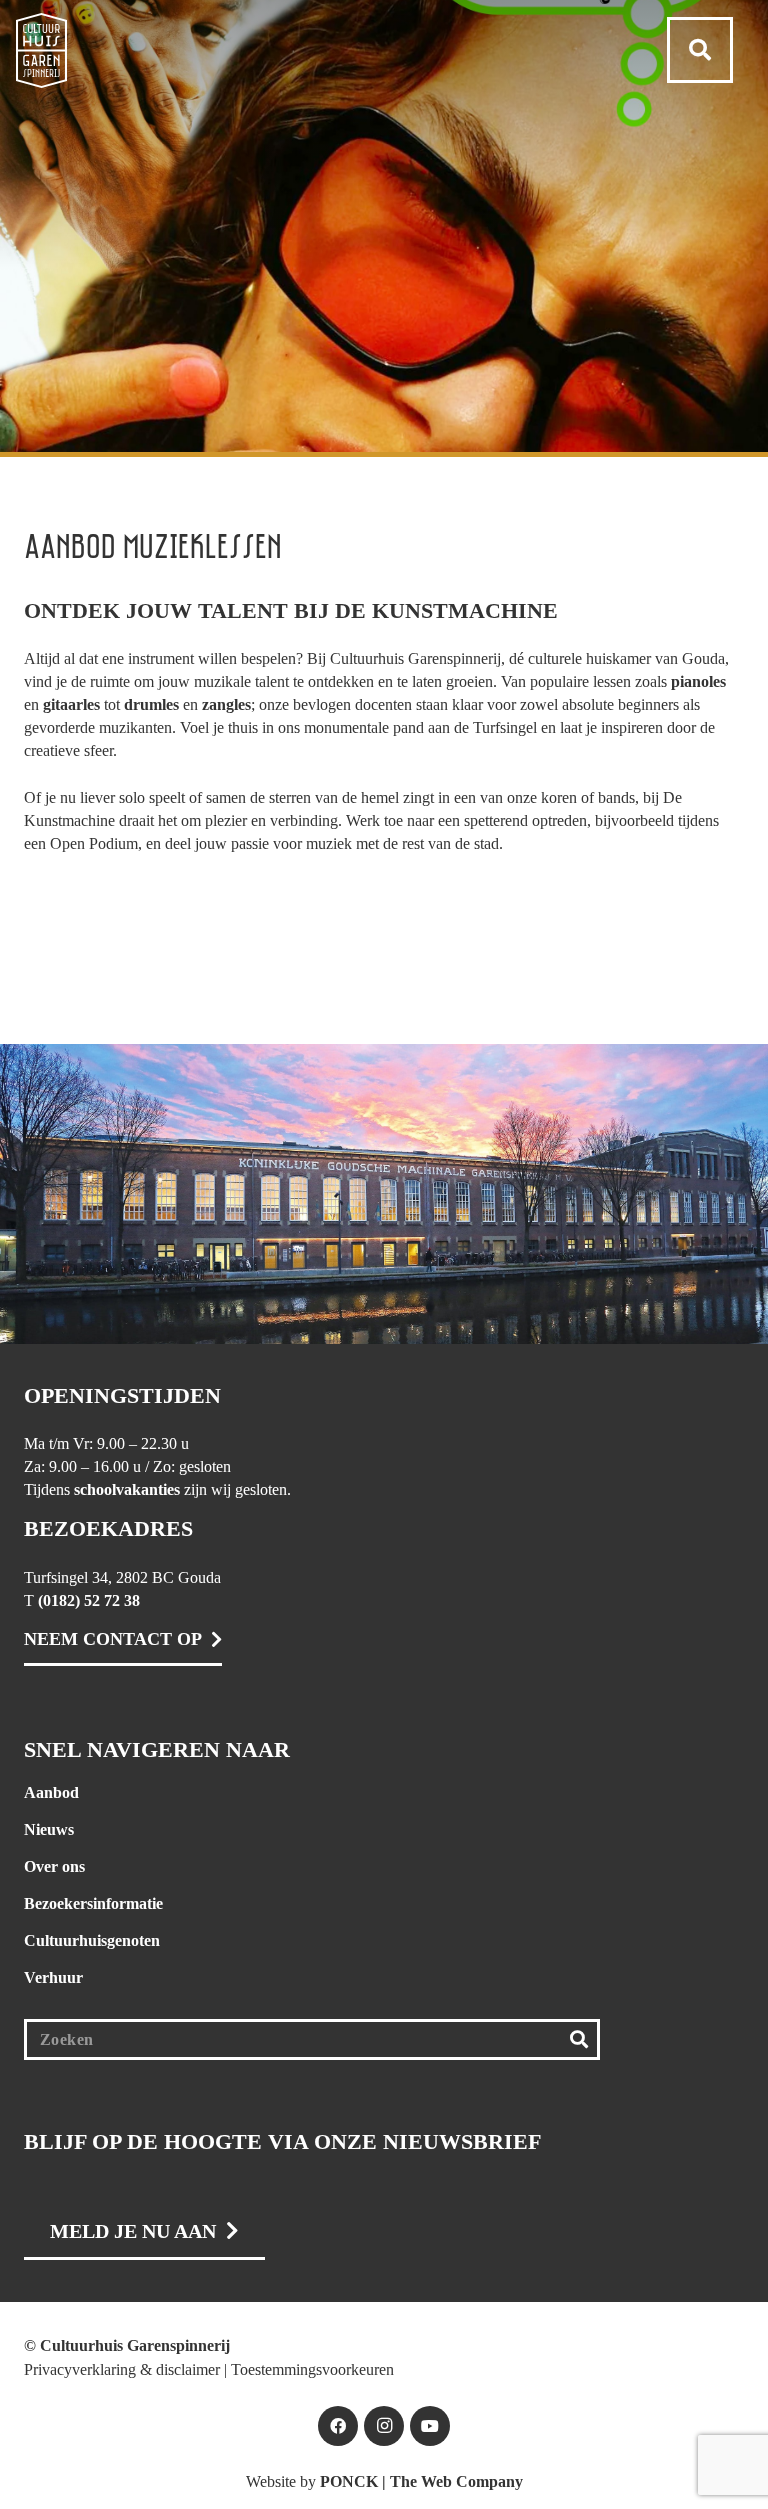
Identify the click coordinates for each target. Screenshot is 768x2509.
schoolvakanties (127, 1489)
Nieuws (49, 1829)
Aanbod (51, 1792)
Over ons (54, 1866)
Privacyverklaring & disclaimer (122, 2369)
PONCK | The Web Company (421, 2481)
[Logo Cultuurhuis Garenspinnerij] (41, 50)
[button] (700, 50)
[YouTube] (430, 2426)
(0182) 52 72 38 (89, 1600)
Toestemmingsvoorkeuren (312, 2369)
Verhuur (53, 1977)
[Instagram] (384, 2426)
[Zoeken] (579, 2039)
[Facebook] (338, 2426)
